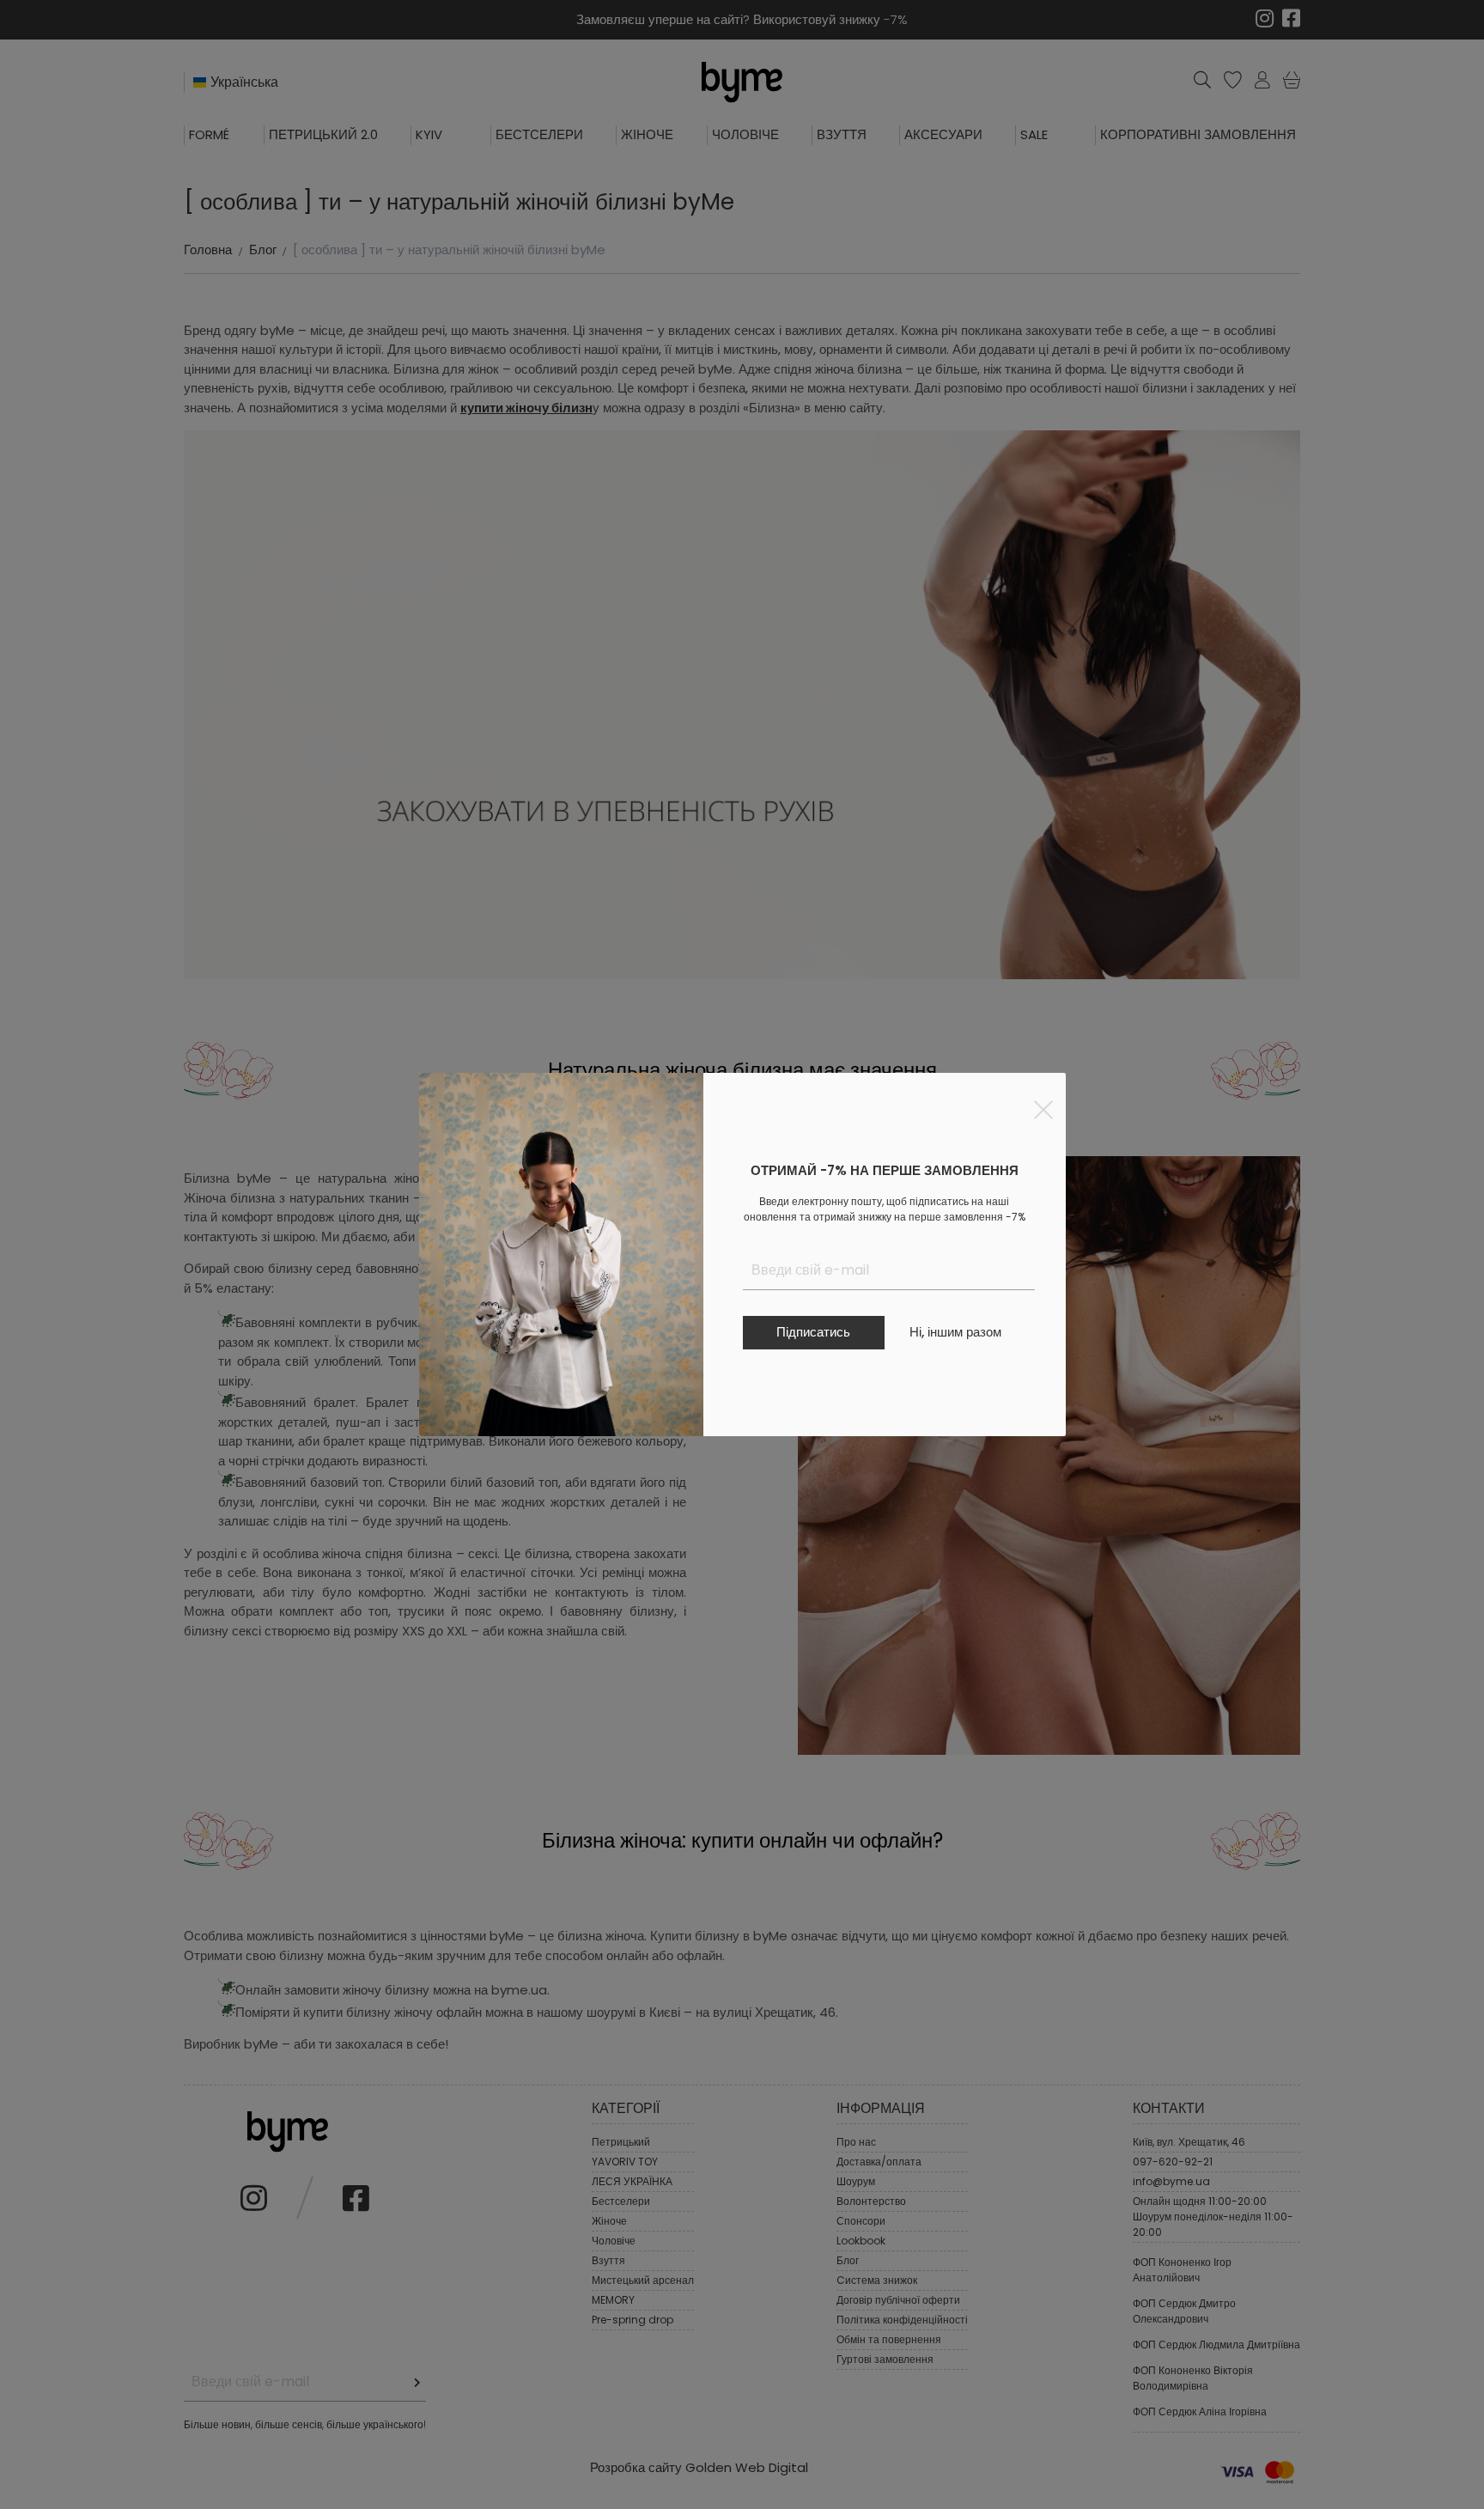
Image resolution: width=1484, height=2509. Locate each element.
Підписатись (813, 1332)
